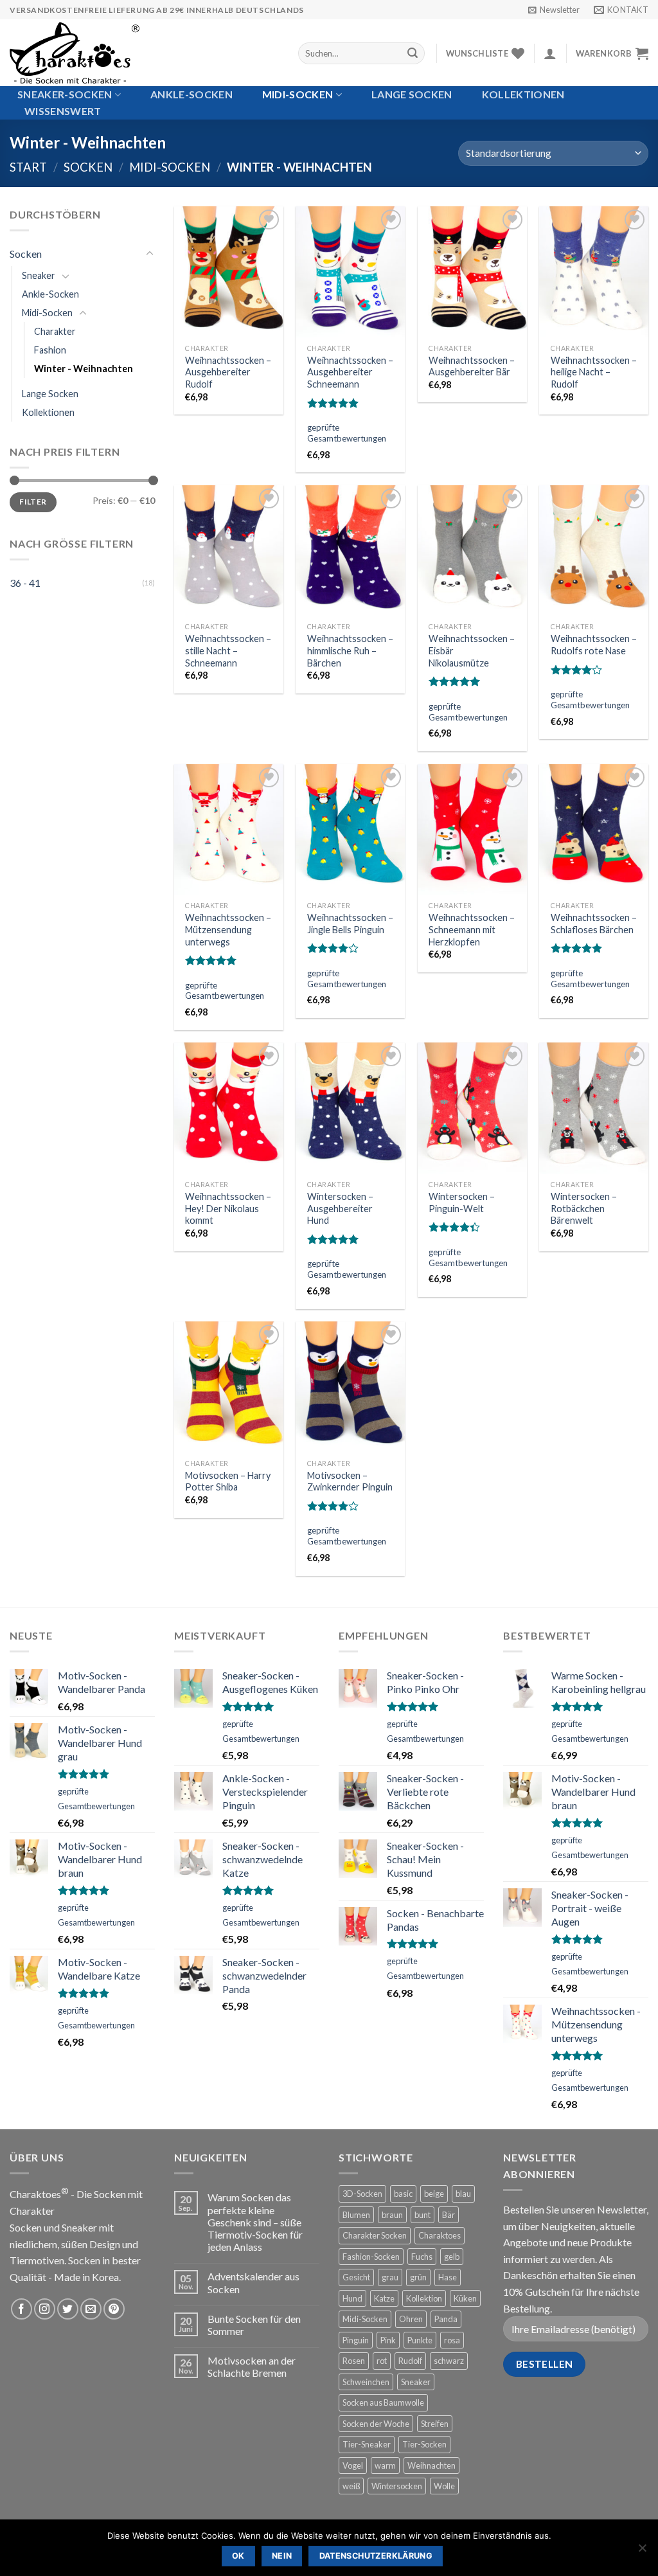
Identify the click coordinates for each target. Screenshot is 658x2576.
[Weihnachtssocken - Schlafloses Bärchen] (594, 830)
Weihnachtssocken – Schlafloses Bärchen (594, 924)
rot (382, 2361)
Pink (388, 2340)
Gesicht (356, 2277)
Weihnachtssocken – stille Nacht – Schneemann (228, 650)
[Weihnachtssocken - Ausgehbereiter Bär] (472, 272)
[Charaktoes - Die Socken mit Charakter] (144, 53)
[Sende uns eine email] (91, 2309)
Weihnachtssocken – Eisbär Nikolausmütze (472, 650)
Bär (449, 2215)
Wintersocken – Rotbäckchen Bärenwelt (584, 1208)
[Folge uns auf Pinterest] (114, 2309)
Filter (33, 502)
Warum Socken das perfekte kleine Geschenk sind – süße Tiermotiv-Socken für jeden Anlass (255, 2222)
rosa (452, 2340)
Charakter (55, 331)
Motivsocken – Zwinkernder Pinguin (350, 1481)
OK (238, 2556)
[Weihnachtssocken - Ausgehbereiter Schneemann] (350, 272)
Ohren (411, 2319)
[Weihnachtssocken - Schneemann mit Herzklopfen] (472, 830)
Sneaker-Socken (65, 94)
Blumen (356, 2215)
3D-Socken (362, 2194)
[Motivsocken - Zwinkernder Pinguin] (350, 1387)
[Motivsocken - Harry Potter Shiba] (229, 1387)
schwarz (449, 2361)
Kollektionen (523, 94)
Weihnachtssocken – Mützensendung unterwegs (228, 929)
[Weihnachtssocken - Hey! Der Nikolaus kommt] (229, 1108)
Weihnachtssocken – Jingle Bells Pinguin (350, 924)
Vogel (353, 2465)
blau (463, 2194)
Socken (88, 167)
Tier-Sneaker (367, 2444)
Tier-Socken (424, 2444)
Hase (448, 2277)
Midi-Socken (298, 94)
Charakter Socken (375, 2235)
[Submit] (413, 53)
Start (28, 167)
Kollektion (424, 2298)
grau (390, 2277)
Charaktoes (440, 2235)
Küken (465, 2298)
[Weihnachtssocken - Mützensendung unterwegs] (229, 830)
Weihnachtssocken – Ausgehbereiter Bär (472, 366)
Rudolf (410, 2361)
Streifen (435, 2424)
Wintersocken (397, 2486)
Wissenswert (63, 111)
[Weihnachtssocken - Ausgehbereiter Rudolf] (229, 272)
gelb (452, 2257)
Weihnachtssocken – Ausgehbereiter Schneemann (350, 372)
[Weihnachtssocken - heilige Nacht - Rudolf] (594, 272)
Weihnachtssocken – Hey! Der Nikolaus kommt (228, 1208)
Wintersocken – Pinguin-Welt (462, 1203)
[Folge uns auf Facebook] (22, 2309)
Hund (352, 2298)
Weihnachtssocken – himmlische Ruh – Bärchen (350, 650)
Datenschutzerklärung (376, 2556)
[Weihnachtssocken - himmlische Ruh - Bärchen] (350, 551)
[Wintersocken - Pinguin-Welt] (472, 1108)
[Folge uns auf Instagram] (45, 2309)
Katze (384, 2298)
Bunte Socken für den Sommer (254, 2325)
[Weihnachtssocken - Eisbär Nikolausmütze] (472, 551)
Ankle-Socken (191, 94)
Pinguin (356, 2340)
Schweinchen (366, 2382)
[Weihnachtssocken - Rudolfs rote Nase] (594, 551)
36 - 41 (25, 583)
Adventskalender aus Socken (253, 2282)
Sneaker (39, 275)
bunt (422, 2215)
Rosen (354, 2361)
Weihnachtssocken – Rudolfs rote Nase (594, 645)
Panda (446, 2319)
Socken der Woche (376, 2424)
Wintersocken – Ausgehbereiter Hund (340, 1208)
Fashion (50, 350)
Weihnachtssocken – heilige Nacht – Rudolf (594, 372)
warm (385, 2465)
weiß (351, 2486)
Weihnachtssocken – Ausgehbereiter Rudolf (228, 372)
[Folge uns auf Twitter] (68, 2309)
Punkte (420, 2340)
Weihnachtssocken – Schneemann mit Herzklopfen (472, 929)
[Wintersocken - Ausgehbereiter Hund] (350, 1108)
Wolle (444, 2486)
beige (434, 2194)
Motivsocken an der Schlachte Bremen (252, 2366)
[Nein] (642, 2552)
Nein (282, 2556)
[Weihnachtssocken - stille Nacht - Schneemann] (229, 551)
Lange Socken (412, 94)
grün (418, 2277)
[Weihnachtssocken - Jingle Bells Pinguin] (350, 830)
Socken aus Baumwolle (383, 2402)
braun (392, 2215)
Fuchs (422, 2257)
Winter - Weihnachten (84, 369)
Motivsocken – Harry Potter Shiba (228, 1481)
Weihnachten (431, 2465)
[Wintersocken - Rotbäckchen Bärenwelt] (594, 1108)
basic (403, 2194)
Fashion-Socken (371, 2257)
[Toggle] (150, 254)
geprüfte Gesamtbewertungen (347, 433)
